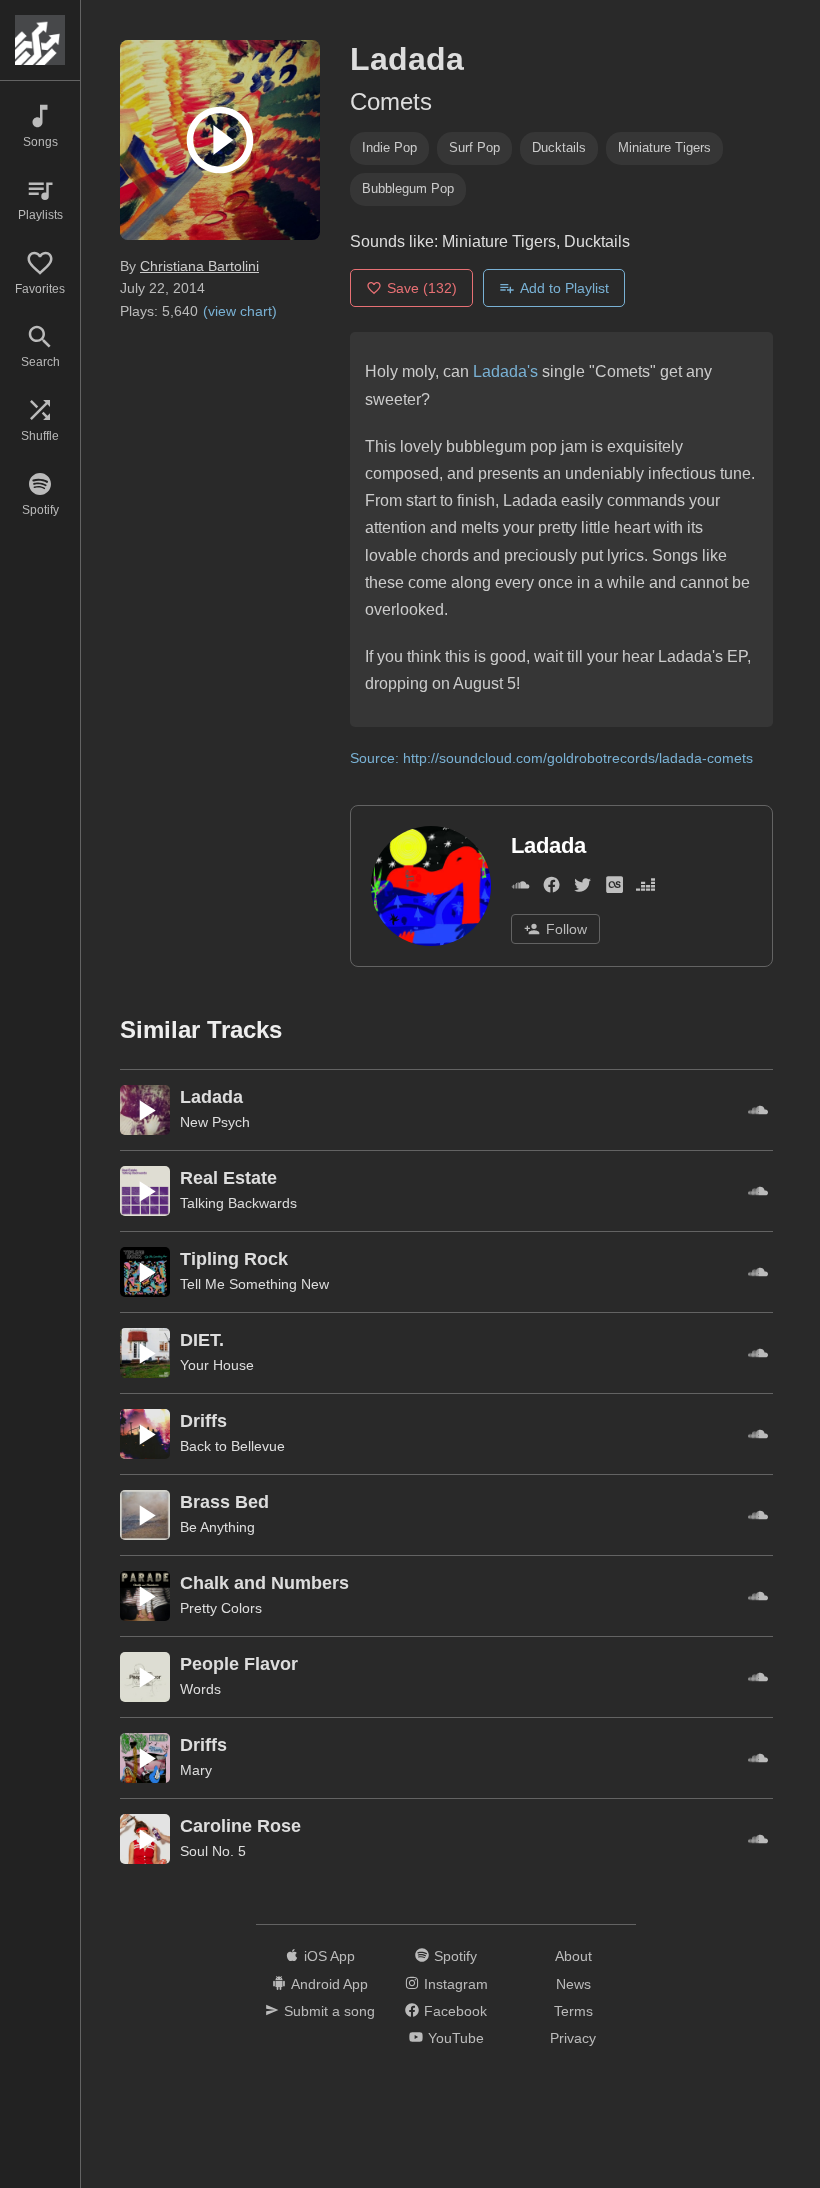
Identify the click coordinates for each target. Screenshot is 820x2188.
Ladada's (505, 371)
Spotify (455, 1956)
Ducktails (559, 147)
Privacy (573, 2038)
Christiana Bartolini (199, 266)
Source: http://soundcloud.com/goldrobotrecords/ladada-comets (551, 758)
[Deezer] (645, 888)
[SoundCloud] (520, 888)
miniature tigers (664, 147)
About (573, 1956)
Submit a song (329, 2011)
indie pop (389, 147)
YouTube (456, 2038)
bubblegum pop (408, 188)
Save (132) (422, 288)
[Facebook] (551, 888)
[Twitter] (582, 888)
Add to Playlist (564, 288)
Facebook (455, 2011)
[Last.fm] (614, 888)
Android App (329, 1984)
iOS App (329, 1956)
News (573, 1984)
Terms (573, 2011)
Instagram (456, 1984)
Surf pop (474, 147)
